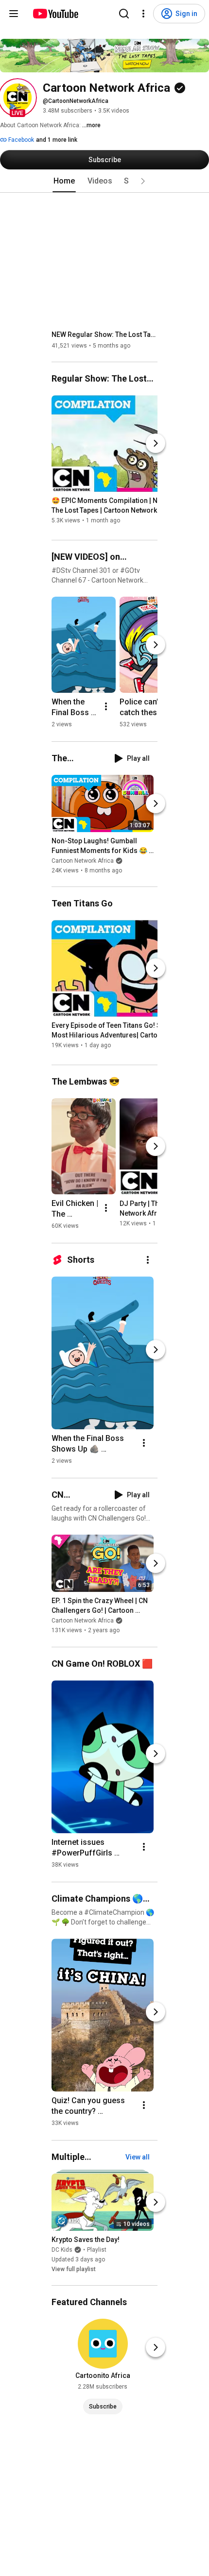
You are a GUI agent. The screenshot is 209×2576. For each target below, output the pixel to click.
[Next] (156, 443)
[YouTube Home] (55, 14)
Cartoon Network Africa (83, 861)
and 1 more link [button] (57, 140)
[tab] (64, 181)
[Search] (124, 14)
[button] (17, 98)
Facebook (20, 140)
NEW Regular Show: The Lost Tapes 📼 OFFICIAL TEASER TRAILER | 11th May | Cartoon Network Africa (105, 335)
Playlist (97, 2250)
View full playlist (74, 2269)
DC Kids (62, 2250)
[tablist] (104, 181)
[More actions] (106, 706)
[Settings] (143, 14)
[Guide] (14, 14)
